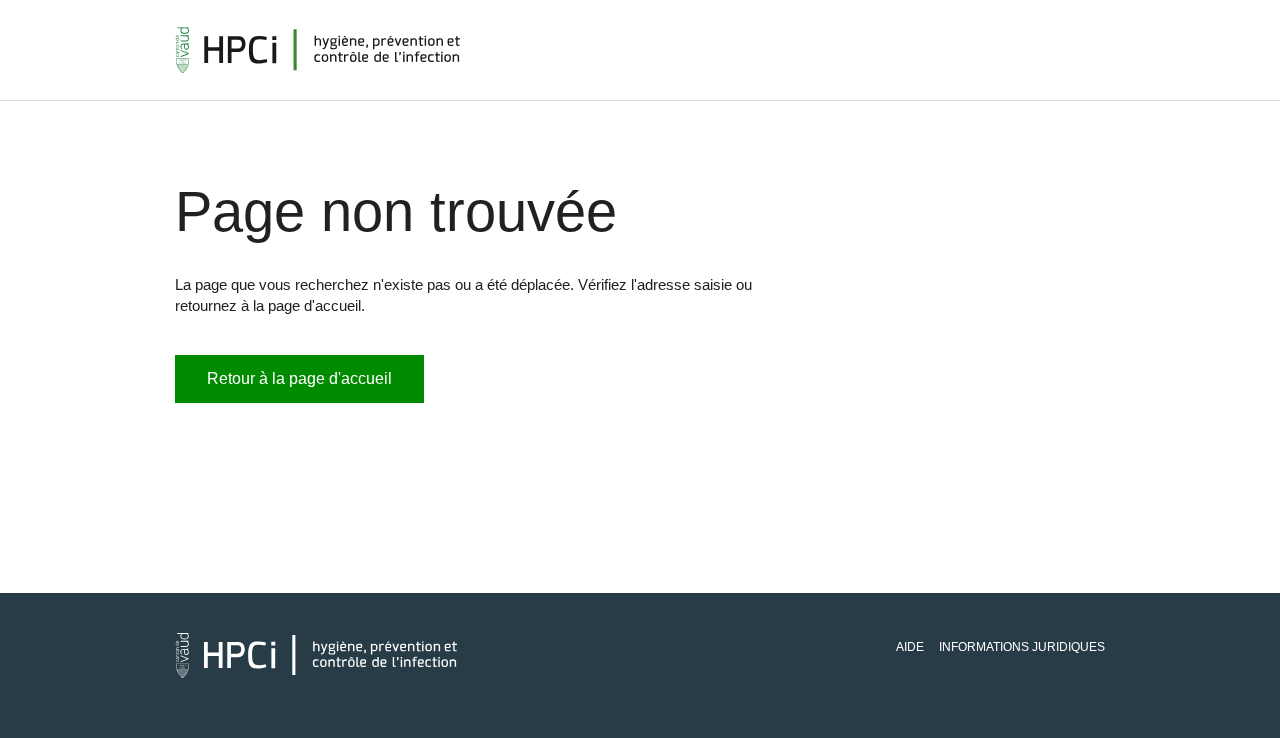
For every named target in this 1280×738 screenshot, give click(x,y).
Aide (910, 647)
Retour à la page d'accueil (299, 378)
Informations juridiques (1022, 647)
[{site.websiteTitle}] (318, 50)
